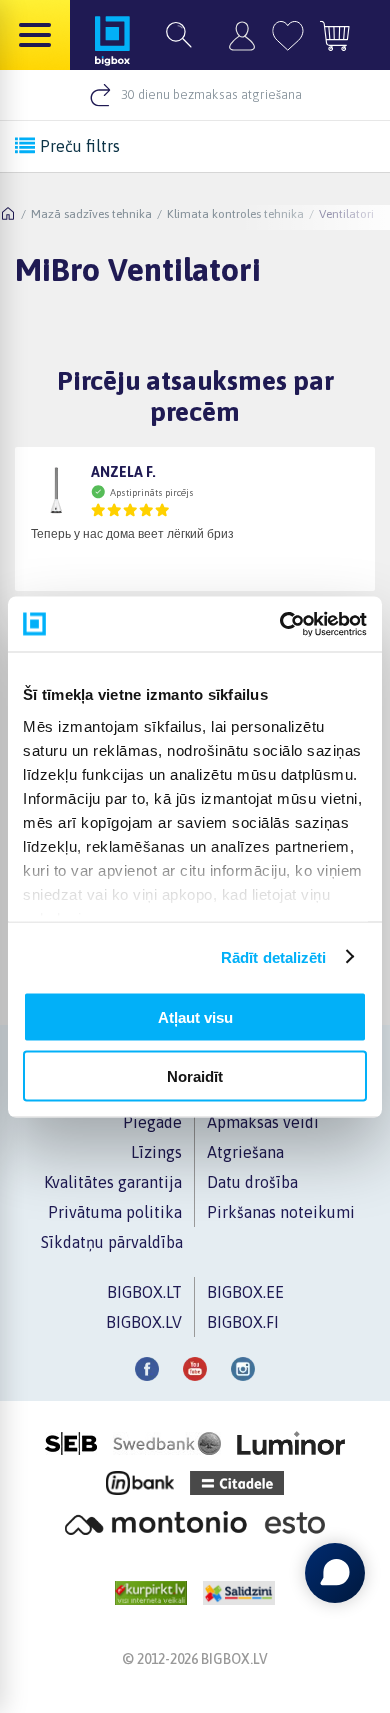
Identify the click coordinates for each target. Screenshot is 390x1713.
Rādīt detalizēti (274, 956)
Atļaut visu (195, 1017)
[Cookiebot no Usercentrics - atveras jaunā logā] (280, 624)
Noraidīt (195, 1075)
